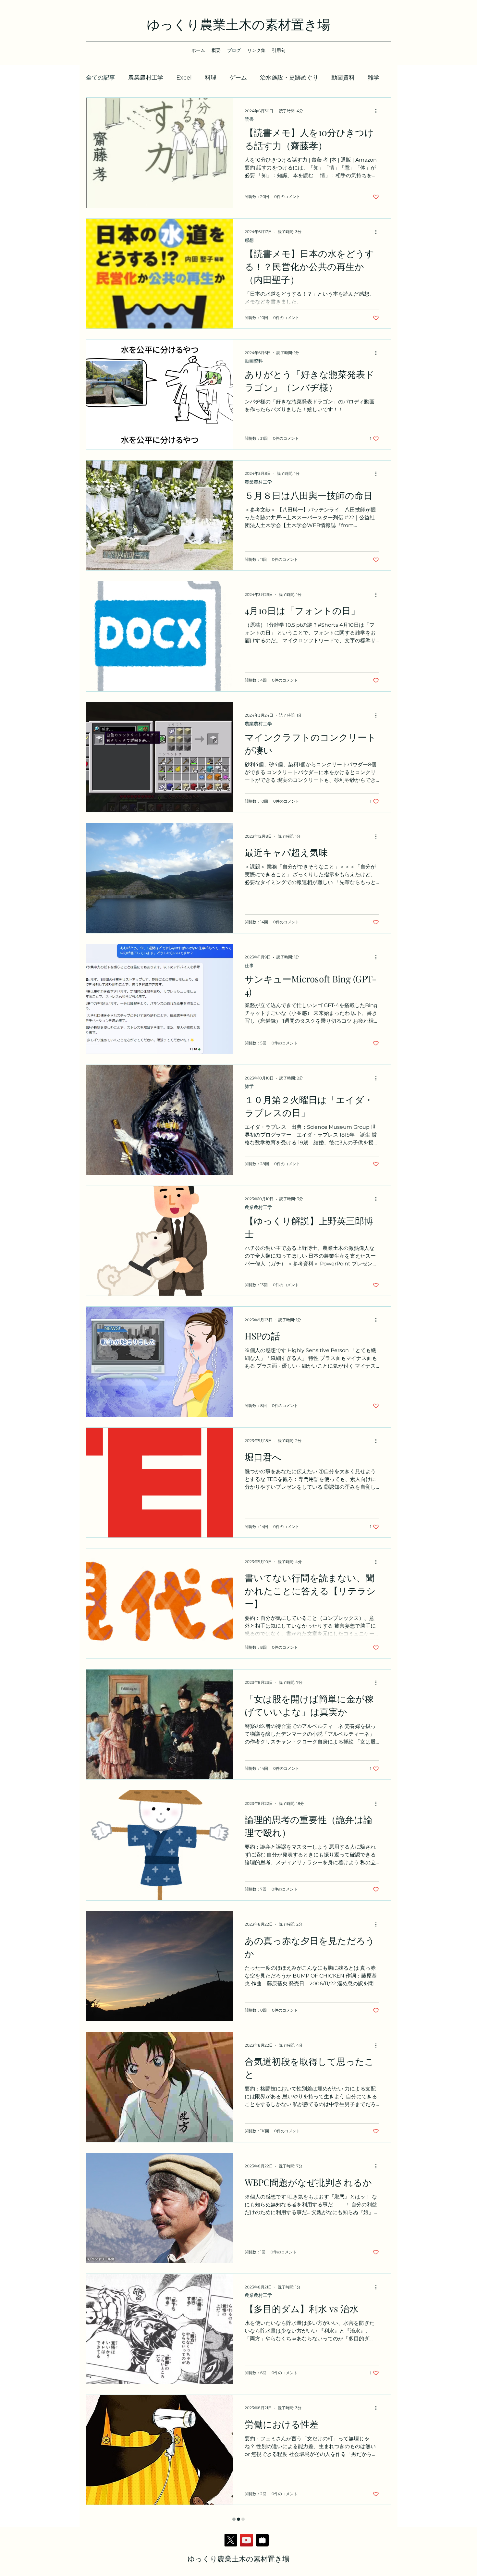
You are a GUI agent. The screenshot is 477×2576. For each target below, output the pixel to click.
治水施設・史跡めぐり (289, 78)
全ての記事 (101, 78)
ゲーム (238, 78)
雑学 (249, 1086)
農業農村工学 (146, 78)
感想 (249, 240)
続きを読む (346, 78)
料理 (211, 78)
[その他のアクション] (378, 111)
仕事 (249, 966)
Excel (184, 78)
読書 (249, 119)
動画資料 (254, 361)
